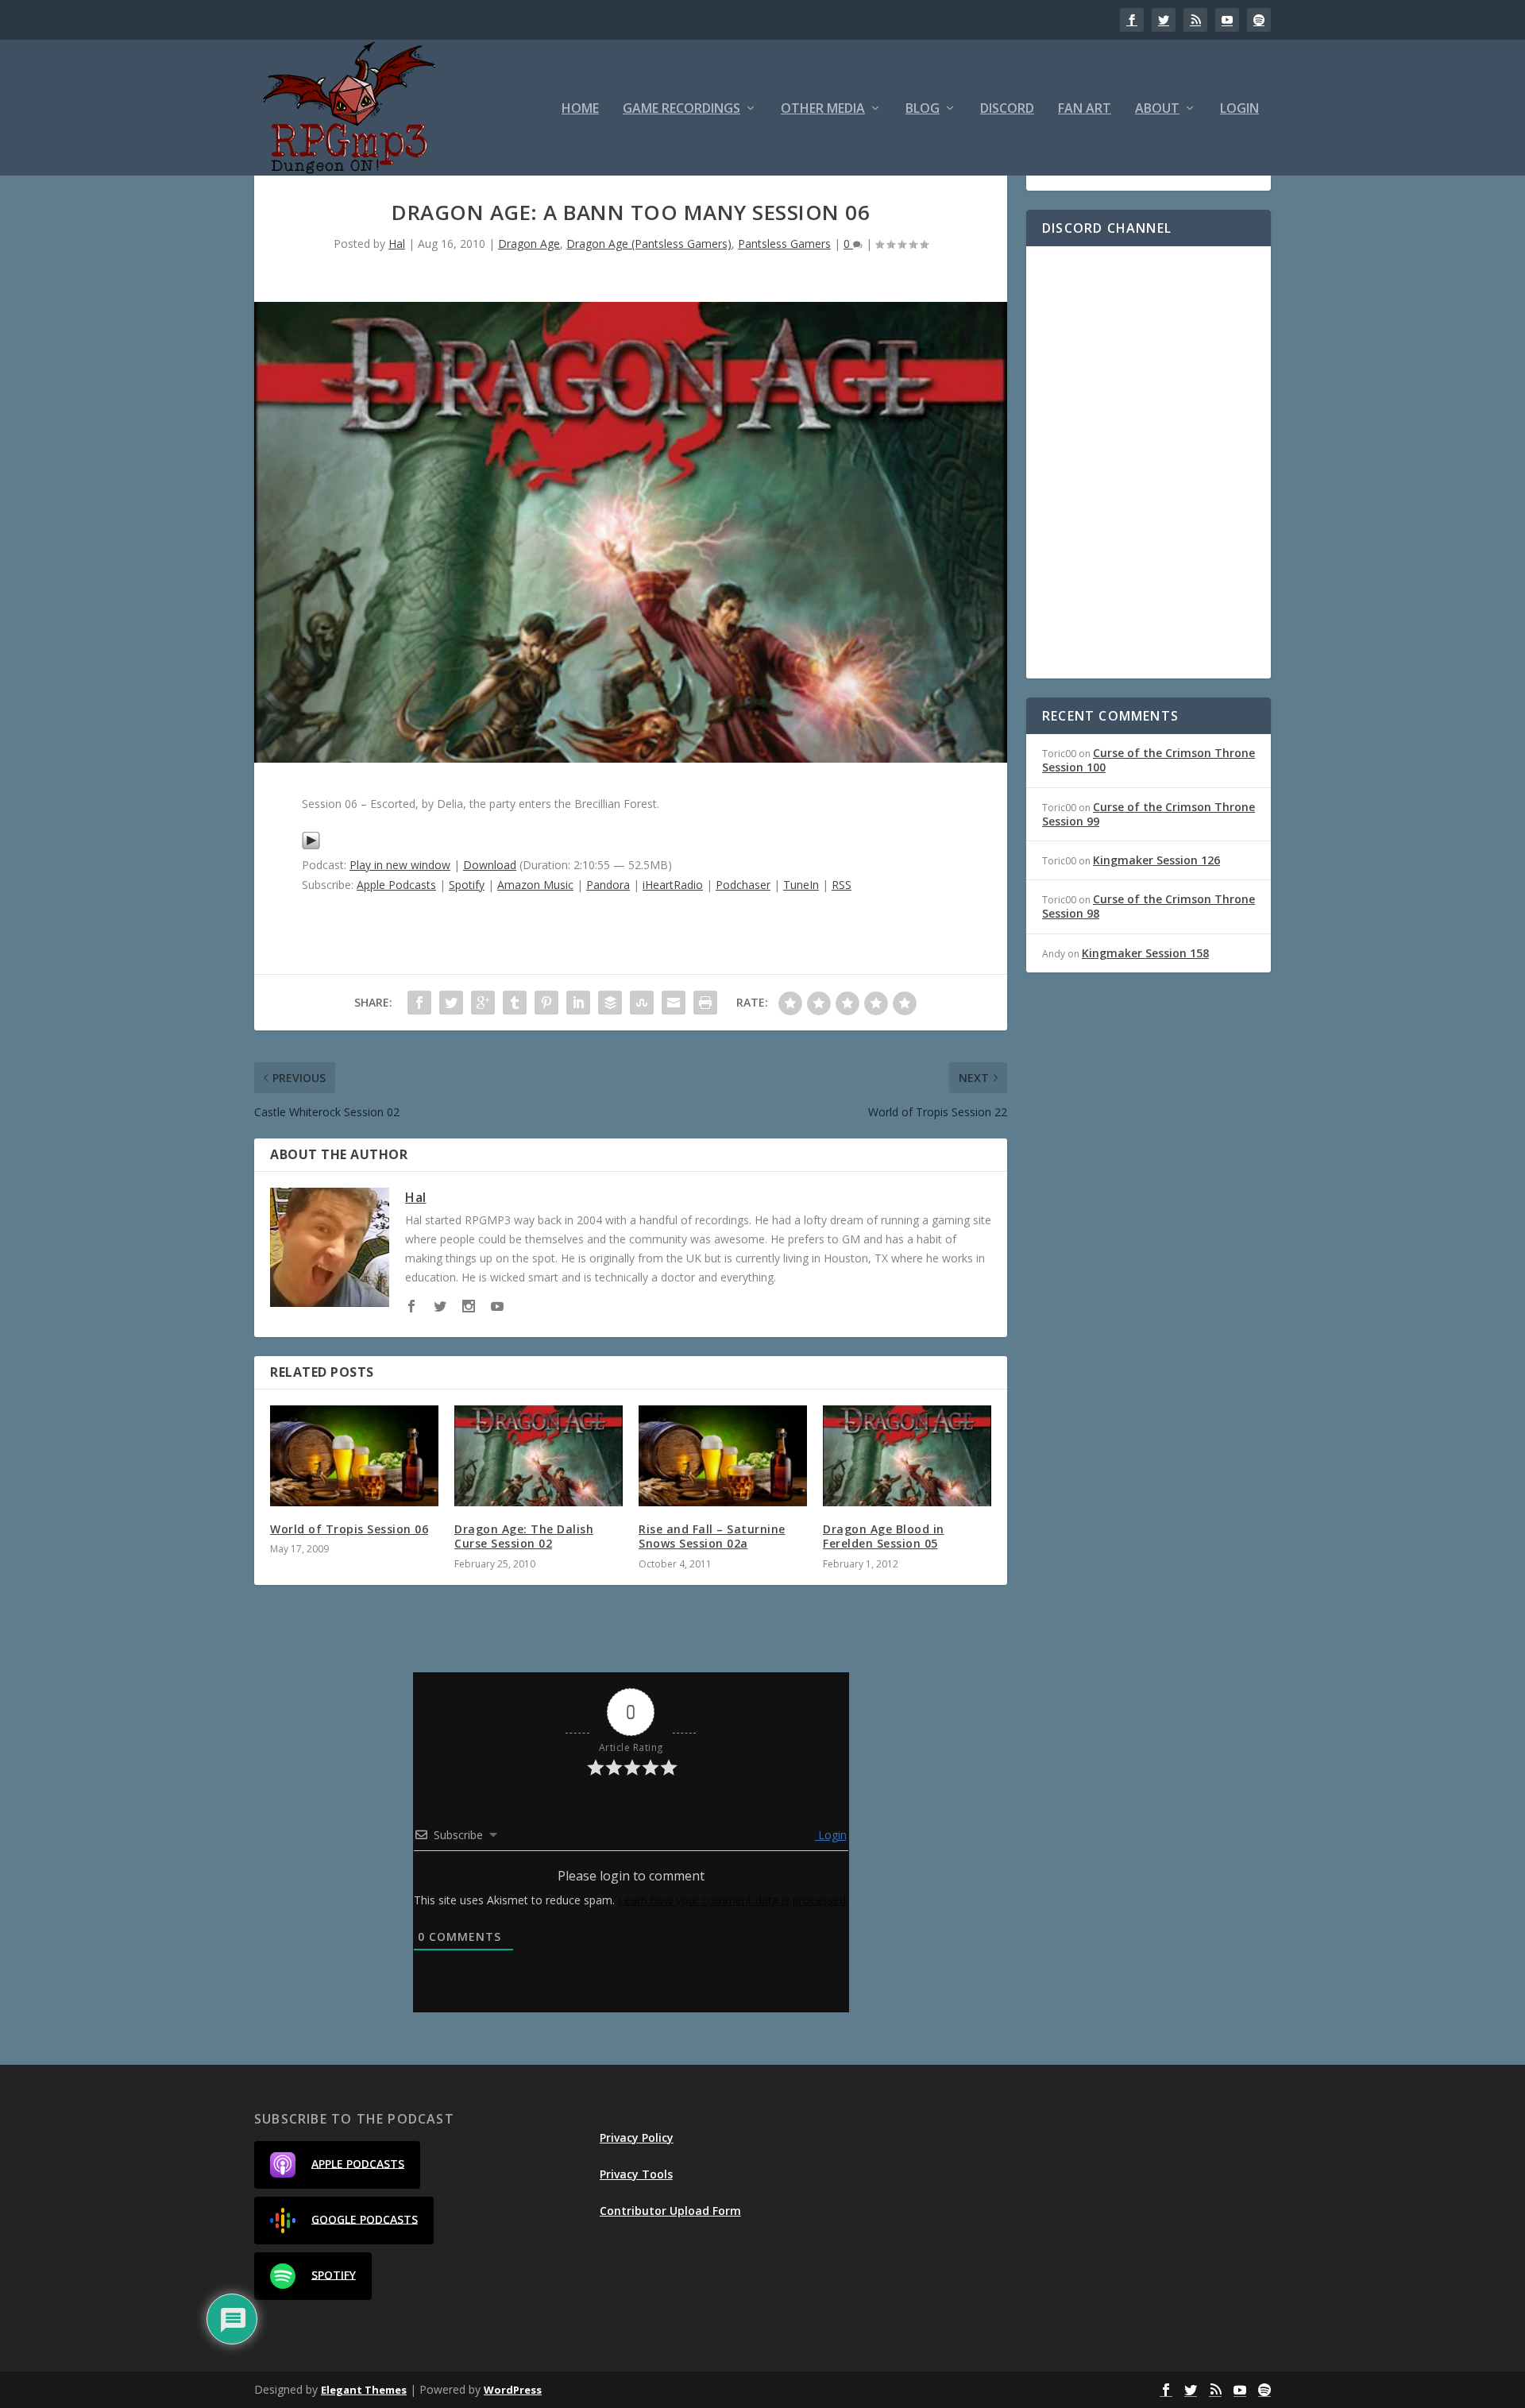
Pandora (608, 885)
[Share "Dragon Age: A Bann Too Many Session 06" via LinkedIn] (578, 1003)
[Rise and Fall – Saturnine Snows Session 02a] (723, 1456)
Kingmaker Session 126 (1156, 860)
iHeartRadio (673, 885)
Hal (397, 244)
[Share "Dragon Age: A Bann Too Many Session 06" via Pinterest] (546, 1003)
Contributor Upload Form (670, 2211)
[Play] (311, 846)
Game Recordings (681, 109)
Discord (1007, 109)
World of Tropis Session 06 (349, 1529)
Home (580, 109)
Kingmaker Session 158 (1145, 953)
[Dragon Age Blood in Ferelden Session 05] (907, 1456)
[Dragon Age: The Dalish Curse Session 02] (539, 1456)
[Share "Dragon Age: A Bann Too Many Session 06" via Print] (705, 1003)
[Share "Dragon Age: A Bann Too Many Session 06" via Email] (674, 1003)
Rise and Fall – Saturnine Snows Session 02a (712, 1536)
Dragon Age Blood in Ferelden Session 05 (884, 1536)
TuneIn (801, 885)
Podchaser (743, 885)
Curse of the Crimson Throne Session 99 (1149, 814)
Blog (923, 109)
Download (490, 865)
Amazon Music (535, 885)
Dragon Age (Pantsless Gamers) (649, 244)
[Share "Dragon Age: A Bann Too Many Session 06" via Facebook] (419, 1003)
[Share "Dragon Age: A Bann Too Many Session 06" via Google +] (483, 1003)
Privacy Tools (636, 2174)
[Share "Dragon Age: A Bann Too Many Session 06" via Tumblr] (515, 1003)
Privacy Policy (637, 2137)
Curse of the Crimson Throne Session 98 (1149, 906)
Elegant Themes (364, 2390)
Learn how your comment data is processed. (733, 1900)
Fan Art (1085, 109)
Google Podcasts (365, 2219)
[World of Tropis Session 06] (354, 1456)
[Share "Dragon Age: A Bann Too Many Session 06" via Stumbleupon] (642, 1003)
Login (1239, 109)
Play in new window (400, 865)
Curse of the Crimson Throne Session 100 (1149, 760)
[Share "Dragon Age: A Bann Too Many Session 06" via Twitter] (451, 1003)
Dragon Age (529, 244)
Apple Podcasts (396, 885)
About (1157, 109)
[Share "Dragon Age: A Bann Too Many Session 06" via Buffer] (610, 1003)
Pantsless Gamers (784, 244)
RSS (842, 885)
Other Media (823, 109)
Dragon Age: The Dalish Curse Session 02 (524, 1536)
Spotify (467, 885)
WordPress (513, 2390)
